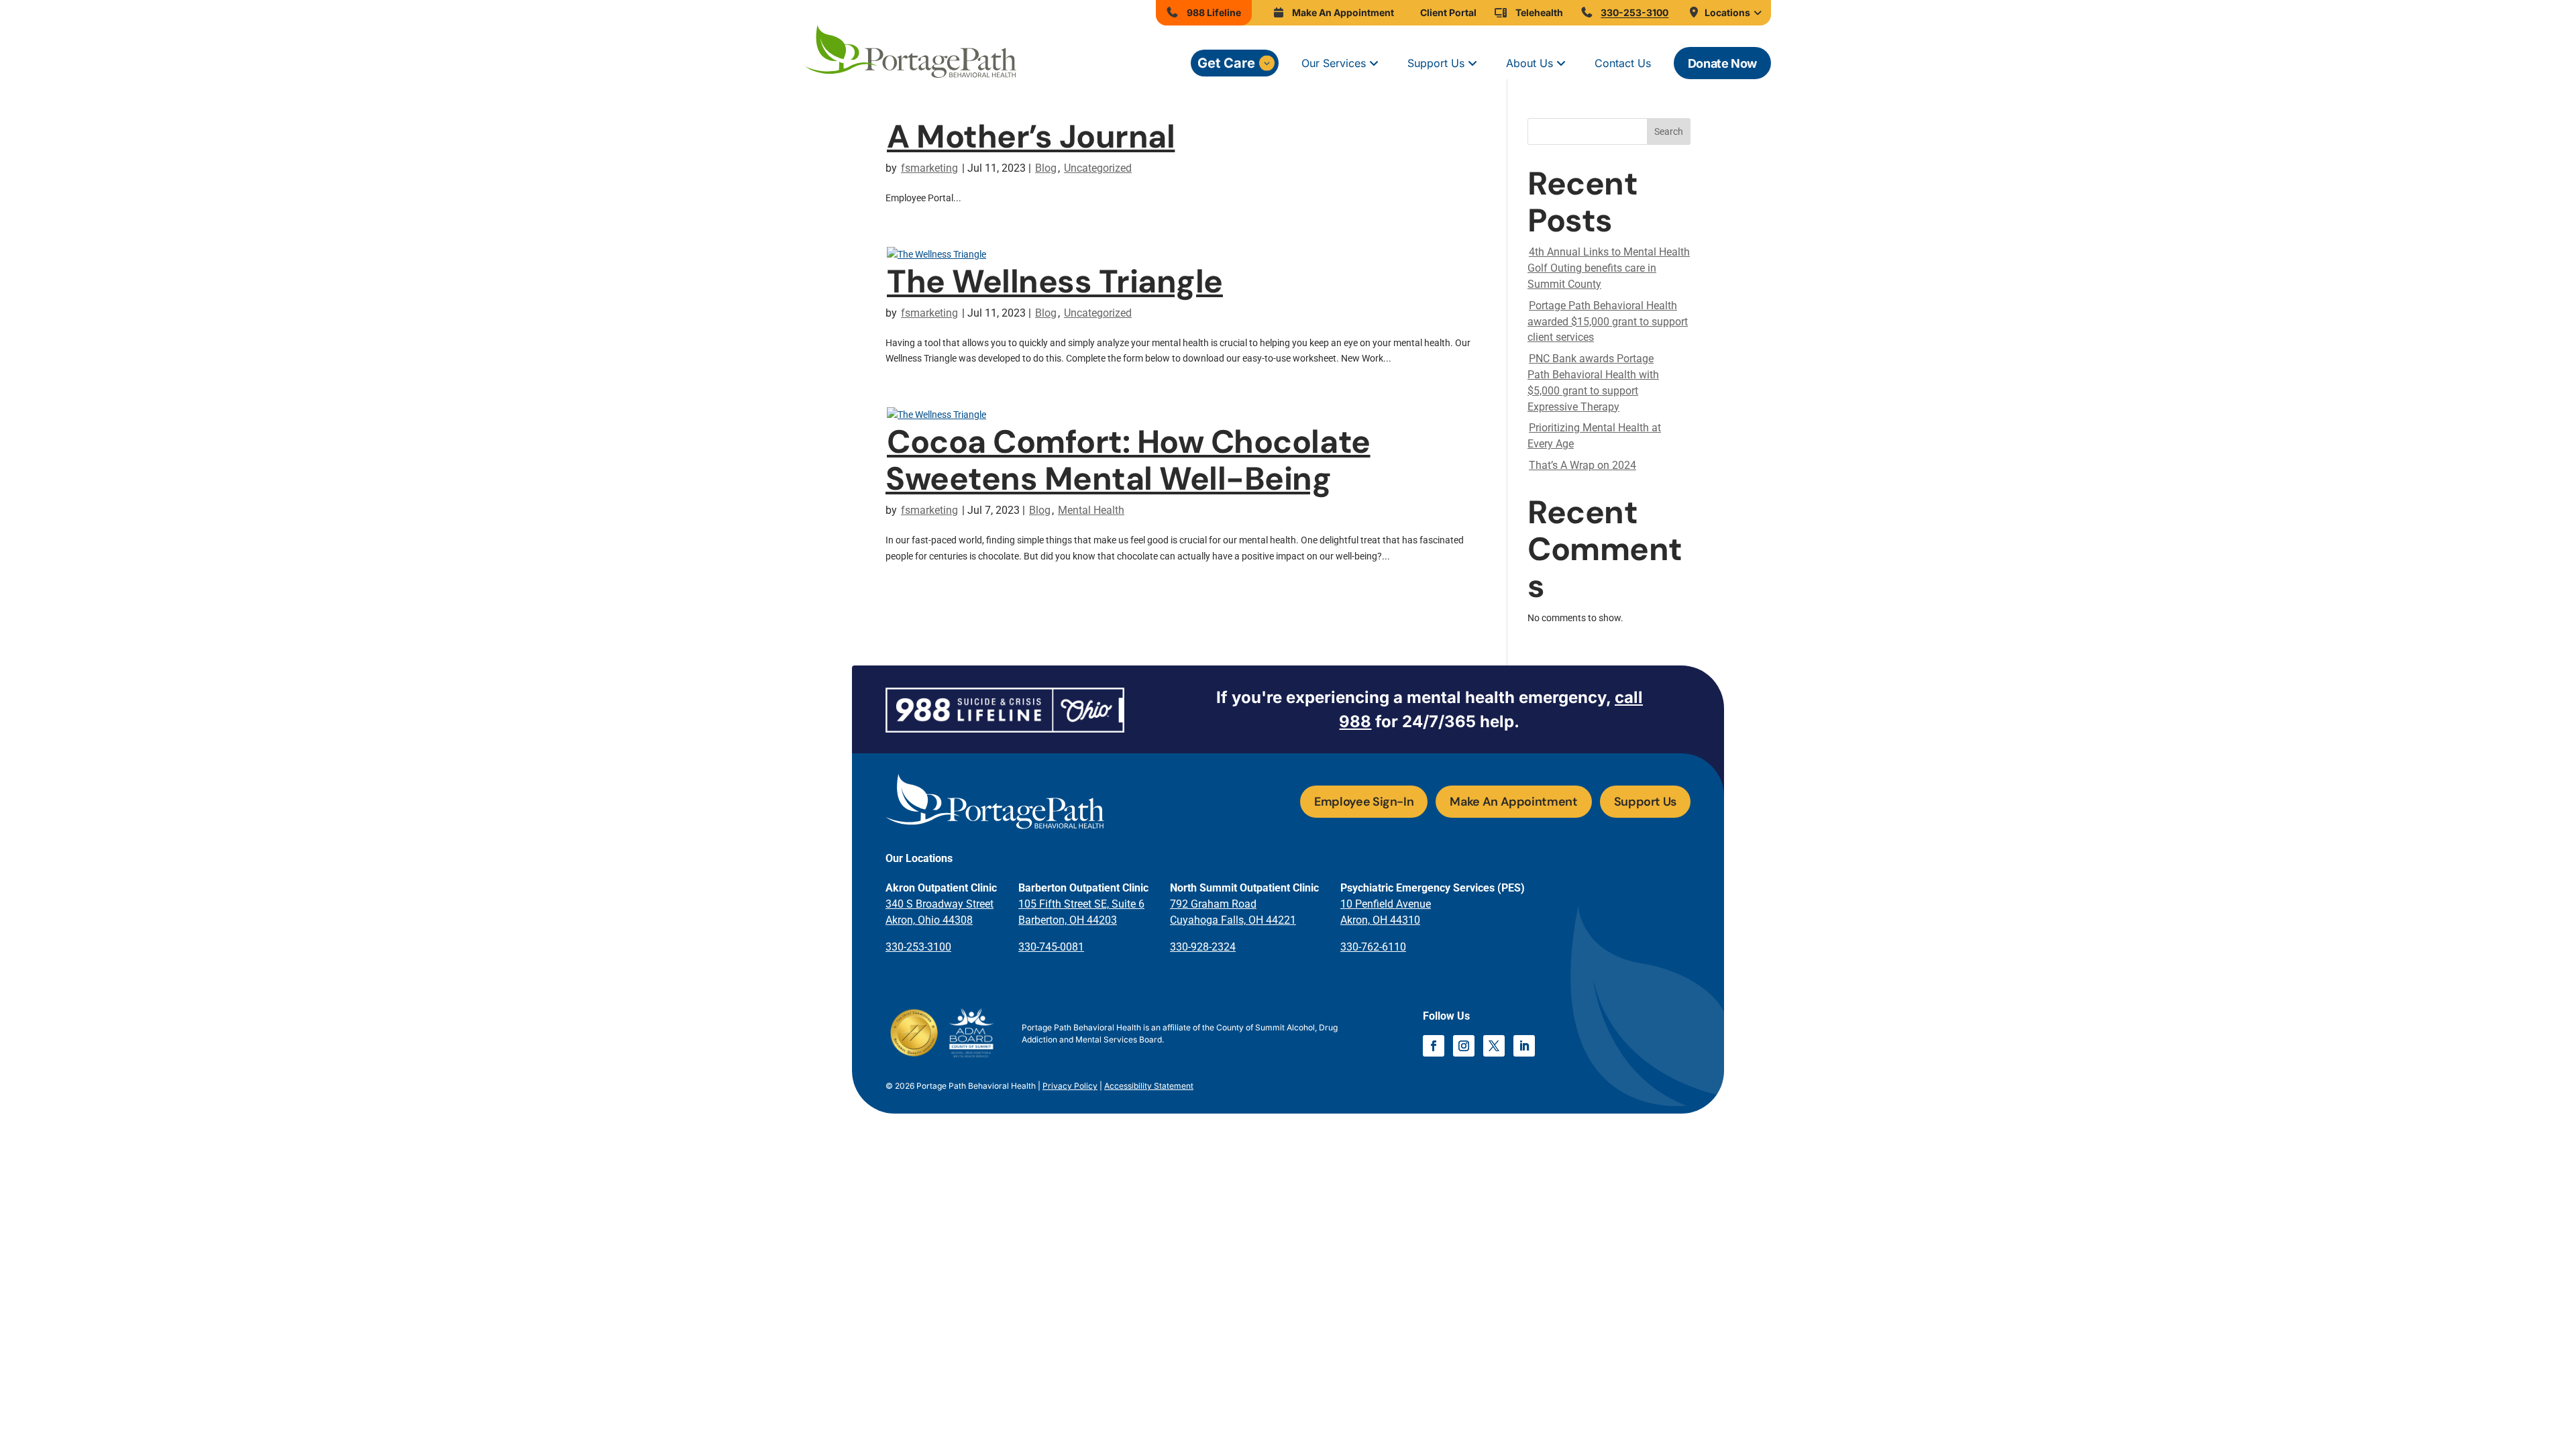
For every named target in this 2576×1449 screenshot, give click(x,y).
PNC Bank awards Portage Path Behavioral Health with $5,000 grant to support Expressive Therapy (1593, 382)
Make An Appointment (1513, 802)
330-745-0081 (1051, 947)
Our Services (1334, 63)
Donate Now (1722, 63)
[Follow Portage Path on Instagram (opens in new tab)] (1464, 1046)
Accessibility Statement (1149, 1086)
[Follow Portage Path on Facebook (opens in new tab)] (1434, 1046)
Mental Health (1091, 510)
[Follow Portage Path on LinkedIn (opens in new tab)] (1524, 1046)
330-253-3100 (918, 947)
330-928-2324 (1203, 947)
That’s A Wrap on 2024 (1582, 465)
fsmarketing (929, 168)
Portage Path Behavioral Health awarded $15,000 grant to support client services (1608, 322)
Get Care (1226, 63)
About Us (1529, 63)
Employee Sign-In (1364, 802)
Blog (1046, 168)
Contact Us (1623, 63)
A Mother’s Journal (1031, 137)
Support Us (1436, 63)
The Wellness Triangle (1055, 281)
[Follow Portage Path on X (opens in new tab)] (1494, 1046)
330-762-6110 (1373, 947)
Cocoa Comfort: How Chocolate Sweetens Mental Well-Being (1128, 460)
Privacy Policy (1070, 1086)
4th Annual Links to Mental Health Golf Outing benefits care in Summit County (1609, 268)
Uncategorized (1098, 168)
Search (1669, 131)
